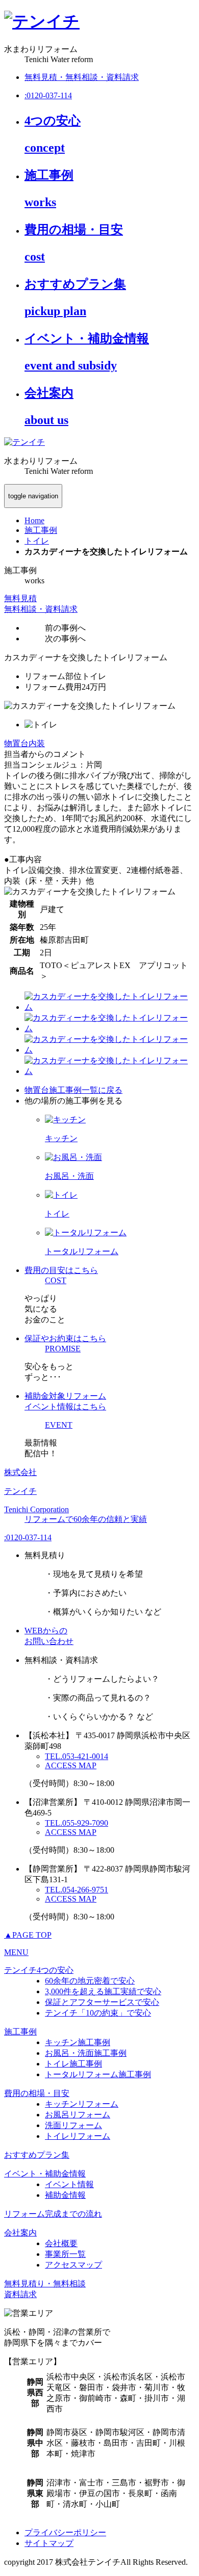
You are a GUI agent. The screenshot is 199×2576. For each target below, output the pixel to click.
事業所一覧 (65, 2254)
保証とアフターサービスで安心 (102, 2002)
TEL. (77, 1756)
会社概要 (61, 2243)
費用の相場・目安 (37, 2093)
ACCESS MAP (71, 1765)
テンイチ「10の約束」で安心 (98, 2013)
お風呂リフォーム (78, 2115)
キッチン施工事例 (78, 2042)
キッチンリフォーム (82, 2104)
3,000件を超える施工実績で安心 (103, 1991)
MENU (16, 1952)
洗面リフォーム (73, 2125)
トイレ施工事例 (73, 2064)
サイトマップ (49, 2543)
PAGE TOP (28, 1935)
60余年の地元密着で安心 (90, 1981)
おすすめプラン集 (37, 2155)
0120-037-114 (28, 1537)
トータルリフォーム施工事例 (98, 2074)
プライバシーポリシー (65, 2532)
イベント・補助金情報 (45, 2174)
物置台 (16, 743)
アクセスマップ (73, 2265)
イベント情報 (69, 2184)
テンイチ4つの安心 (39, 1970)
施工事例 (20, 2032)
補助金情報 (65, 2195)
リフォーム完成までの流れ (53, 2214)
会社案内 (20, 2233)
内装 (37, 743)
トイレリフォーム (78, 2136)
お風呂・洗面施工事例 (86, 2053)
